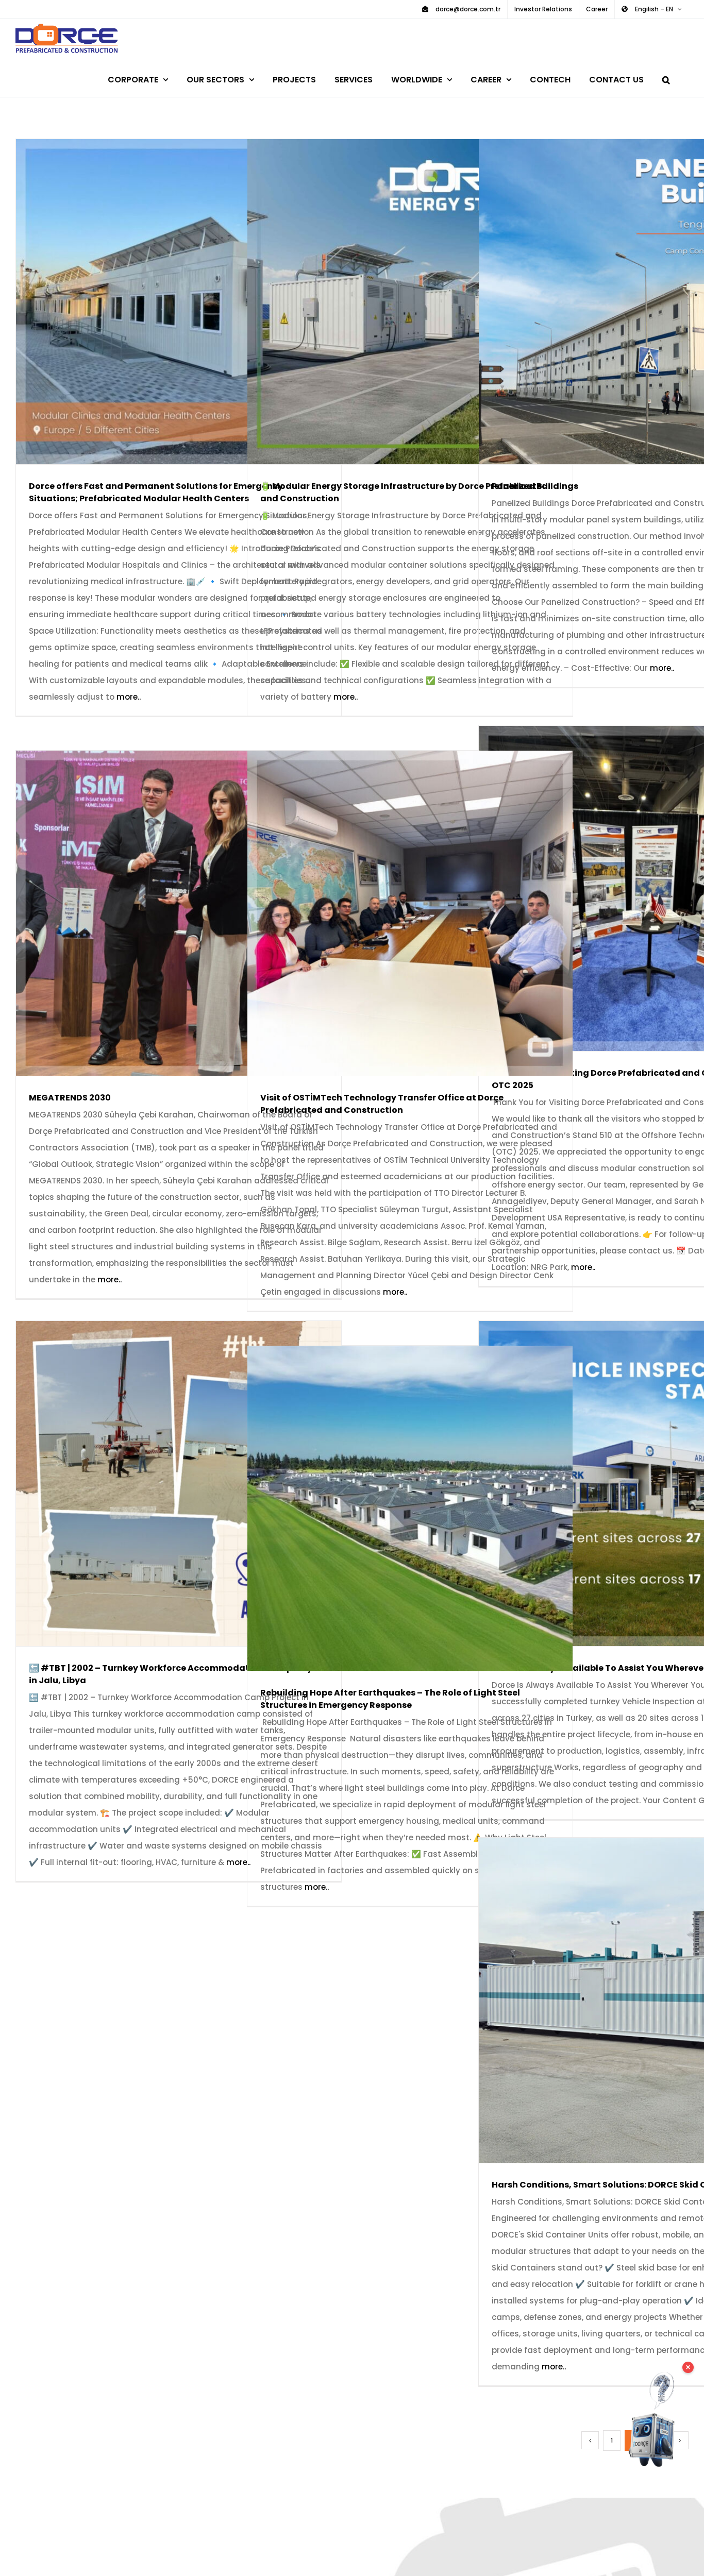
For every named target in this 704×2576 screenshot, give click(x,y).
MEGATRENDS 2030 (164, 913)
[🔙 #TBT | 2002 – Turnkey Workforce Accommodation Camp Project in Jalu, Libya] (179, 1484)
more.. (129, 697)
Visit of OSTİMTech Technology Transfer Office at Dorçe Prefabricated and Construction (395, 913)
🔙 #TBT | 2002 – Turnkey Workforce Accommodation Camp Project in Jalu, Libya (164, 1484)
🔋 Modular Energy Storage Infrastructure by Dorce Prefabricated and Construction (395, 302)
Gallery (194, 302)
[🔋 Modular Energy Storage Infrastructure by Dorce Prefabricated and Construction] (410, 302)
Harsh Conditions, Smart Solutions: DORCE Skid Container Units (626, 2000)
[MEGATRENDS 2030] (179, 913)
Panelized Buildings (626, 302)
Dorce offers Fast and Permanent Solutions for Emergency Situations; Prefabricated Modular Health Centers (164, 302)
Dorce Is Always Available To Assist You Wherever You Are (626, 1484)
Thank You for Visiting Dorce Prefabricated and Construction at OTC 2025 (626, 888)
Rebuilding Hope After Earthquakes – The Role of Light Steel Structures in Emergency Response (395, 1508)
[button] (666, 78)
